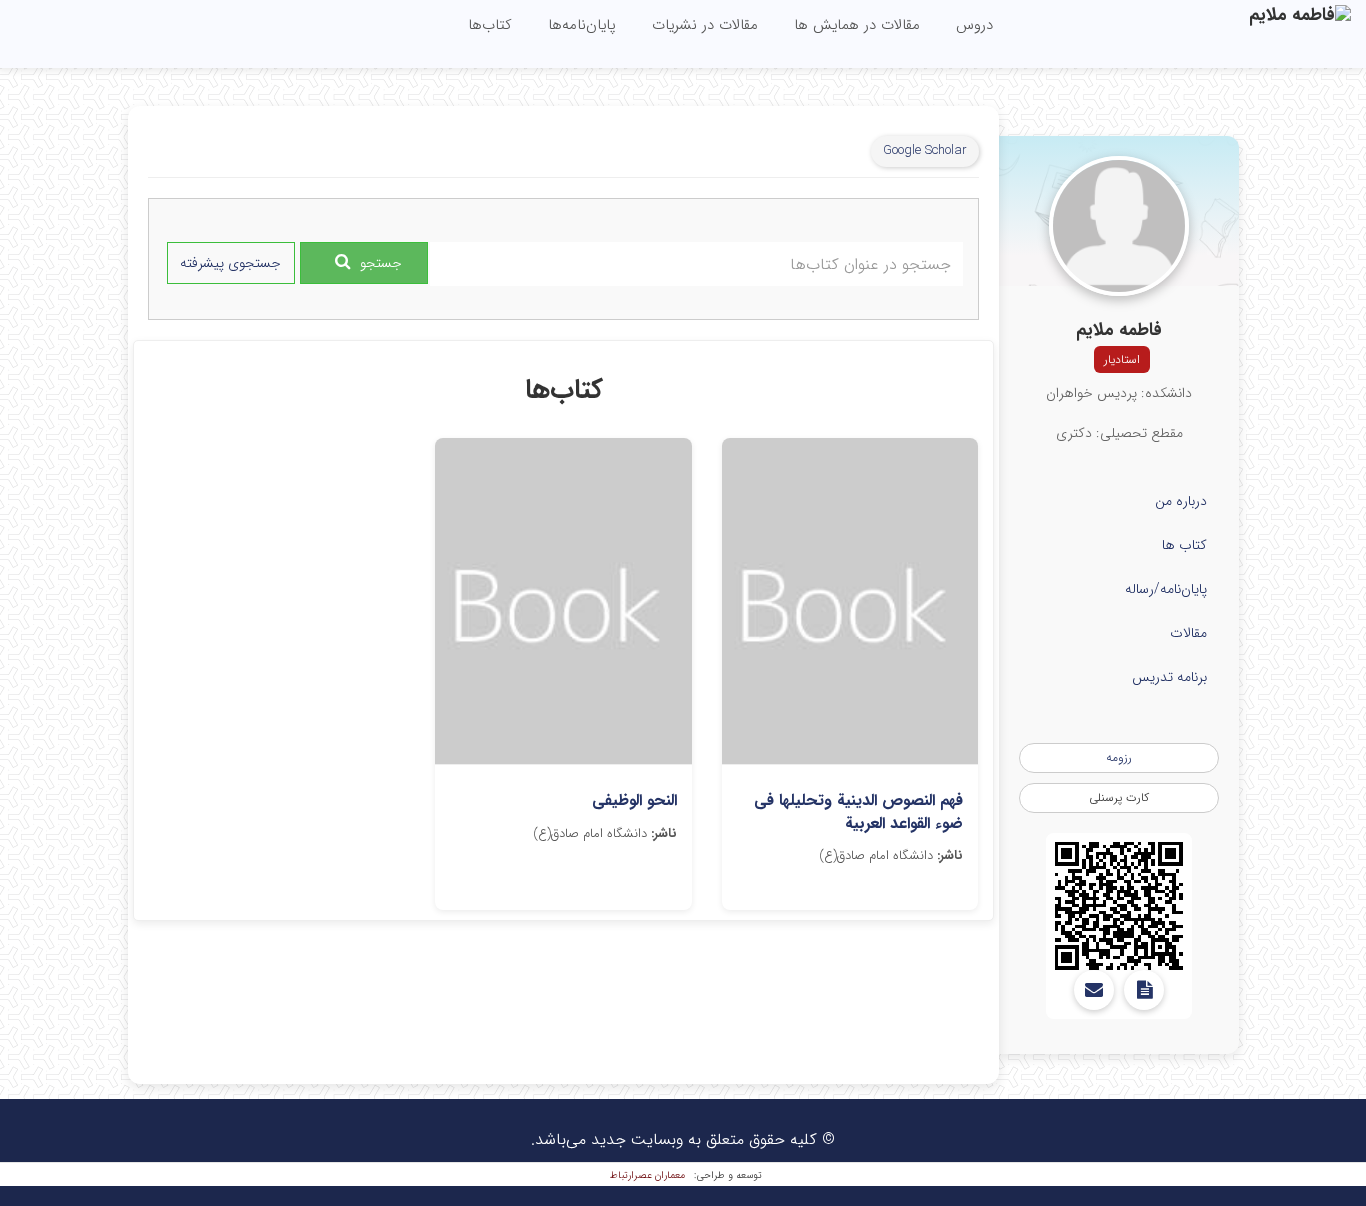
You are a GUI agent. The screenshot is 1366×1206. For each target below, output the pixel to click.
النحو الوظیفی (634, 800)
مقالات (1188, 633)
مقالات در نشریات (705, 25)
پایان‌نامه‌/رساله (1166, 589)
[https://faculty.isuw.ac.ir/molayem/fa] (1119, 906)
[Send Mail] (1094, 990)
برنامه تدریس (1169, 677)
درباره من (1181, 501)
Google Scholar (925, 150)
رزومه (1119, 757)
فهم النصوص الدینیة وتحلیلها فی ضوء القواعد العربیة (858, 811)
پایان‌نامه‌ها (582, 25)
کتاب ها (1184, 545)
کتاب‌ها (490, 25)
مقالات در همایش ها (857, 25)
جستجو (381, 263)
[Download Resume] (1144, 990)
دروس (974, 25)
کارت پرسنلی (1119, 797)
